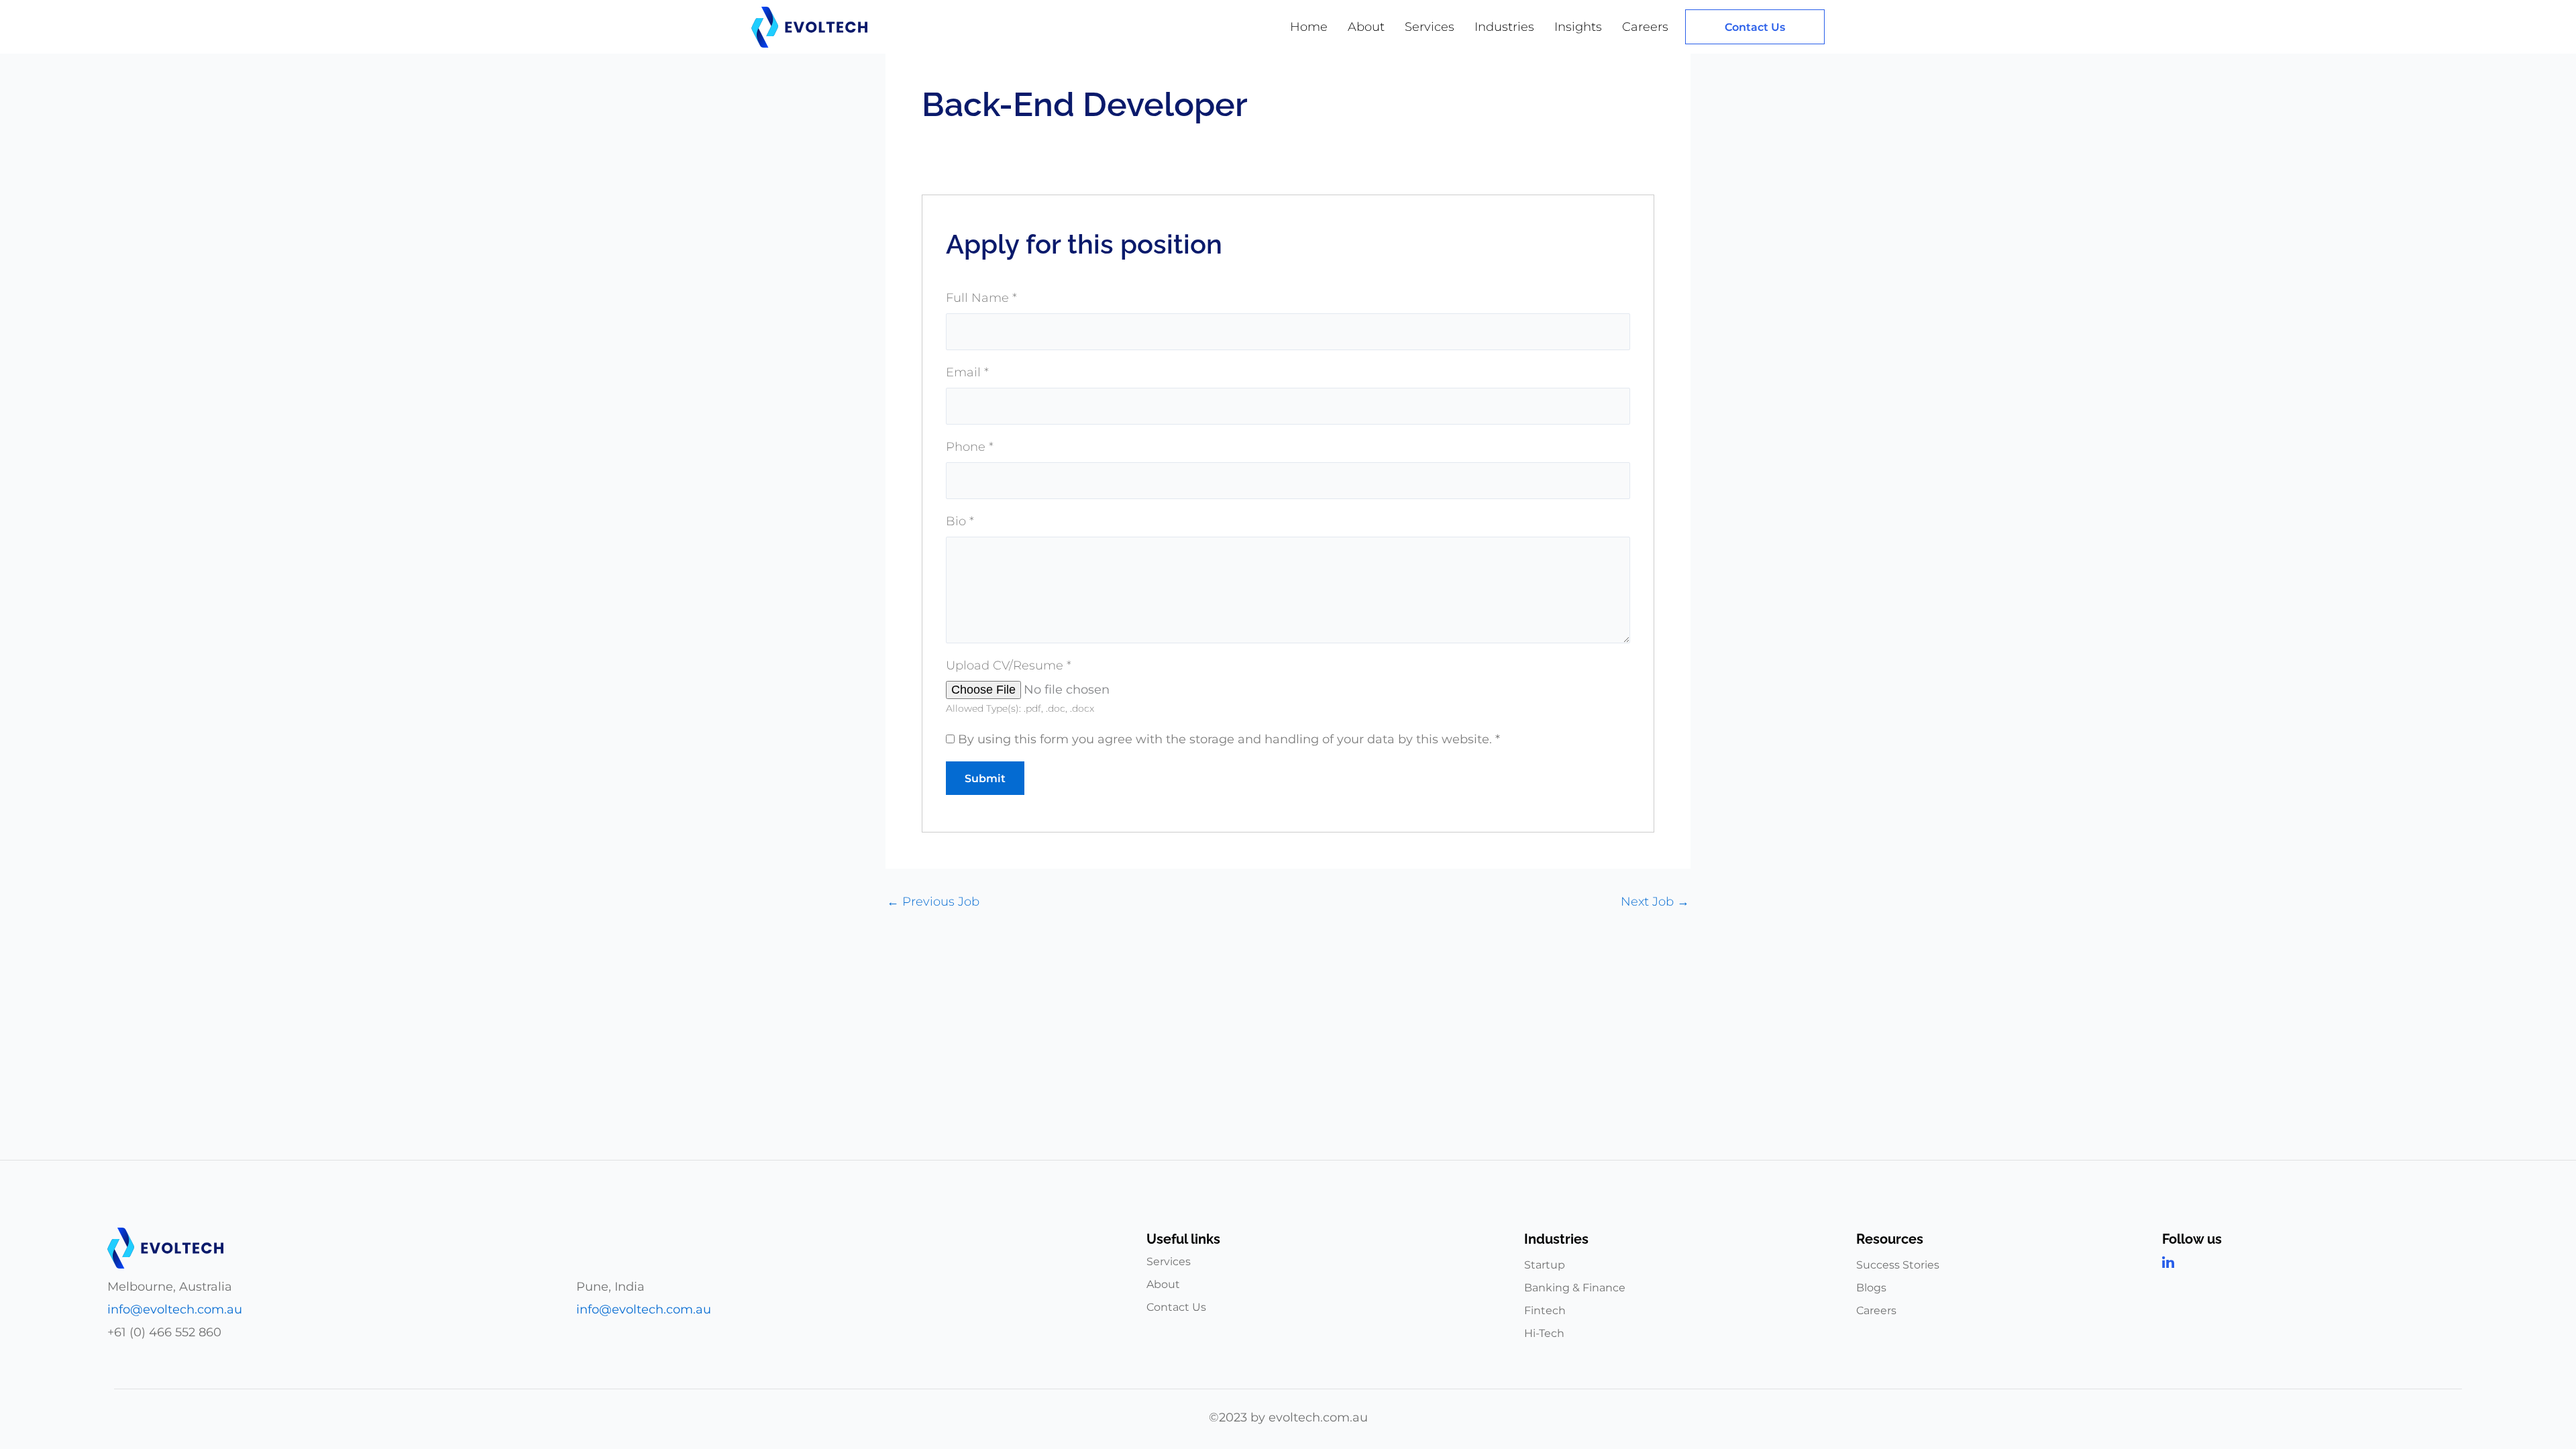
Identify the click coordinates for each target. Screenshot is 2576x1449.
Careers (1645, 27)
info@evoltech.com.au (175, 1309)
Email (967, 372)
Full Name (981, 298)
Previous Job (933, 902)
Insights (1578, 27)
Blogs (1871, 1288)
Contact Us (1176, 1307)
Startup (1545, 1265)
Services (1430, 27)
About (1366, 27)
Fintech (1545, 1310)
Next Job (1655, 902)
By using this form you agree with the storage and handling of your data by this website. (1229, 739)
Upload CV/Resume (1009, 665)
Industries (1504, 27)
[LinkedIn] (2313, 1263)
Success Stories (1898, 1265)
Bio (960, 521)
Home (1309, 27)
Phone (970, 447)
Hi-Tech (1544, 1333)
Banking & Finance (1575, 1288)
